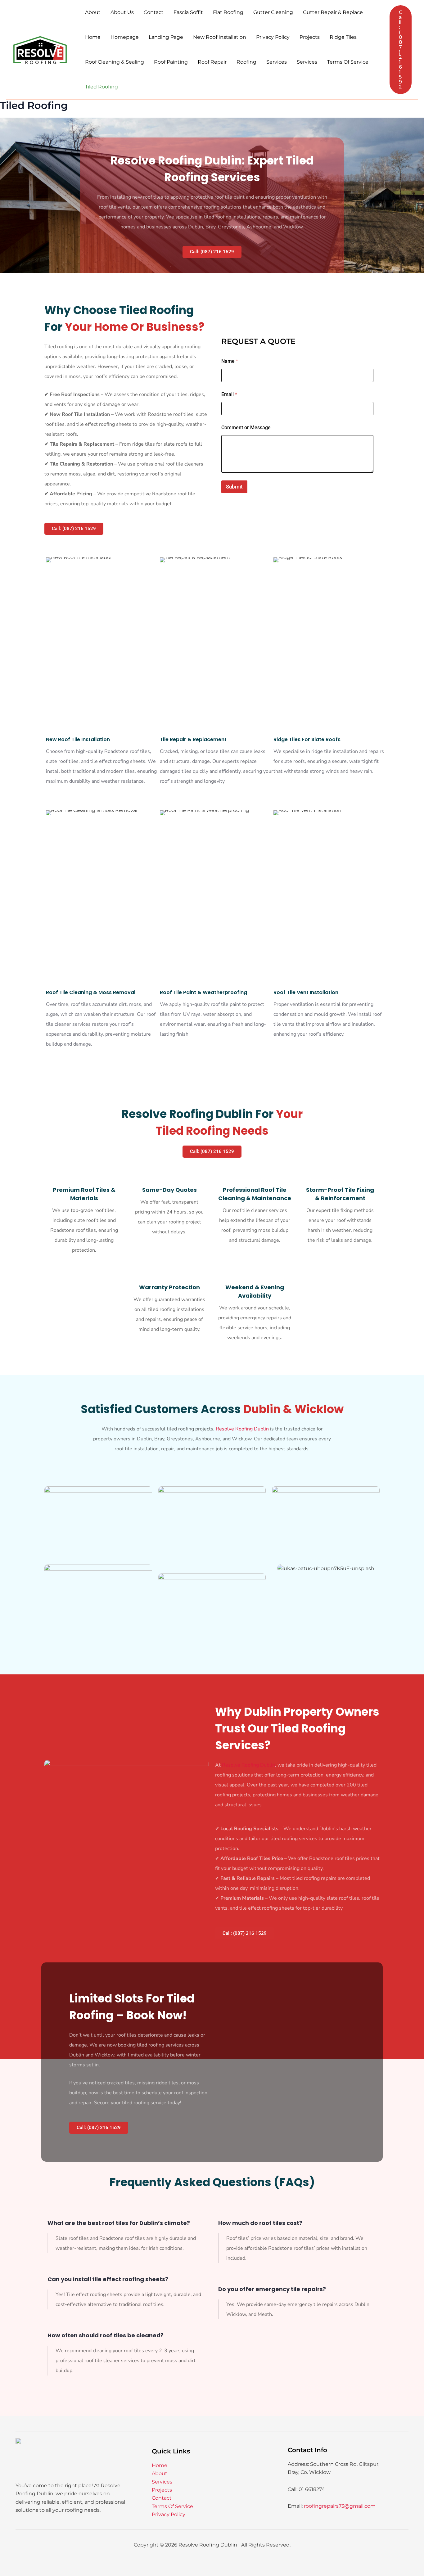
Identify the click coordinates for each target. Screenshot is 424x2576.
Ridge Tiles (343, 37)
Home (93, 37)
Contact (154, 12)
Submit (234, 487)
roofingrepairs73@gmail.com (340, 2506)
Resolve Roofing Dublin (242, 1429)
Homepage (125, 37)
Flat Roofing (228, 12)
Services (277, 62)
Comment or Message (246, 428)
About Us (122, 12)
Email (229, 394)
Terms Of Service (348, 62)
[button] (401, 50)
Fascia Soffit (188, 12)
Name (230, 361)
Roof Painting (171, 62)
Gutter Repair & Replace (333, 12)
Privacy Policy (273, 37)
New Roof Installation (220, 37)
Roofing (246, 62)
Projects (310, 37)
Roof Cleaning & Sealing (115, 62)
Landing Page (166, 37)
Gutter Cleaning (273, 12)
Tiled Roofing (101, 87)
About (93, 12)
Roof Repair (212, 62)
